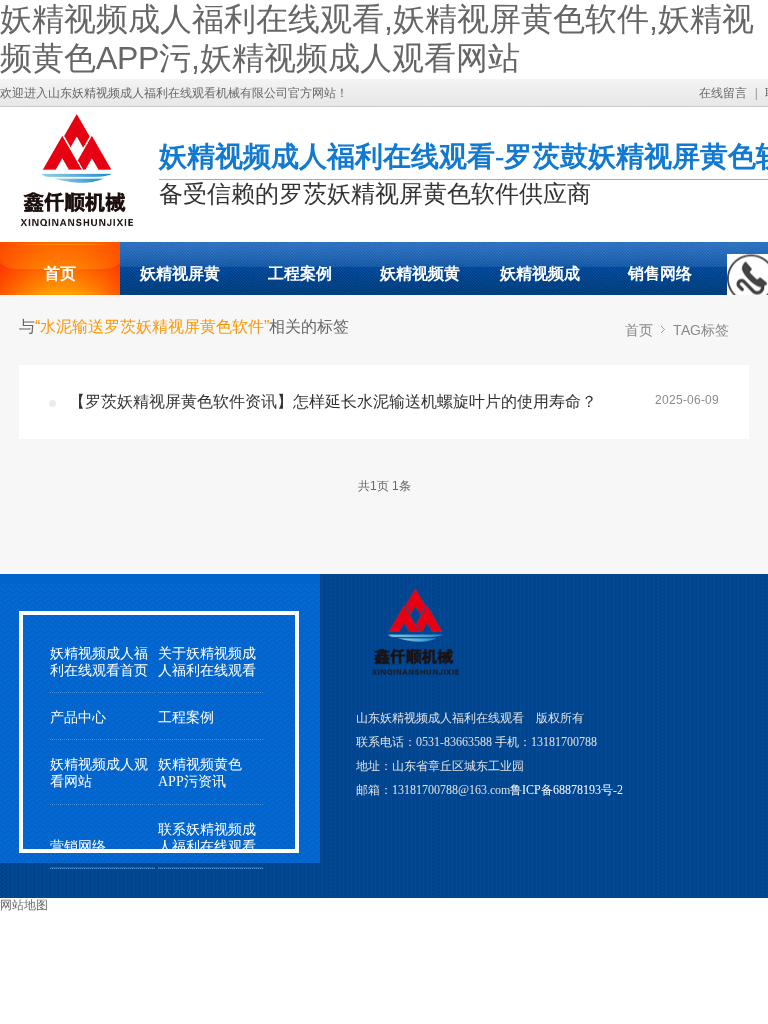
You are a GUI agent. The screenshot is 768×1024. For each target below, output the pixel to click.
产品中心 (78, 717)
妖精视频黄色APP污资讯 (200, 773)
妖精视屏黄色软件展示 (180, 280)
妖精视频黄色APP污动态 (420, 280)
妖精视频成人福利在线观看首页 (99, 662)
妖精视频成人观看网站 (540, 280)
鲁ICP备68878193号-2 (566, 790)
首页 (60, 273)
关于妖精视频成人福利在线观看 (207, 662)
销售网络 (660, 273)
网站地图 (24, 905)
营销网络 (78, 846)
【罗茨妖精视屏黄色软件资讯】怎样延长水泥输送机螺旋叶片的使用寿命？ (333, 401)
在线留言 (723, 93)
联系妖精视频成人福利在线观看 (207, 838)
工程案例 (300, 273)
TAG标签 (701, 330)
